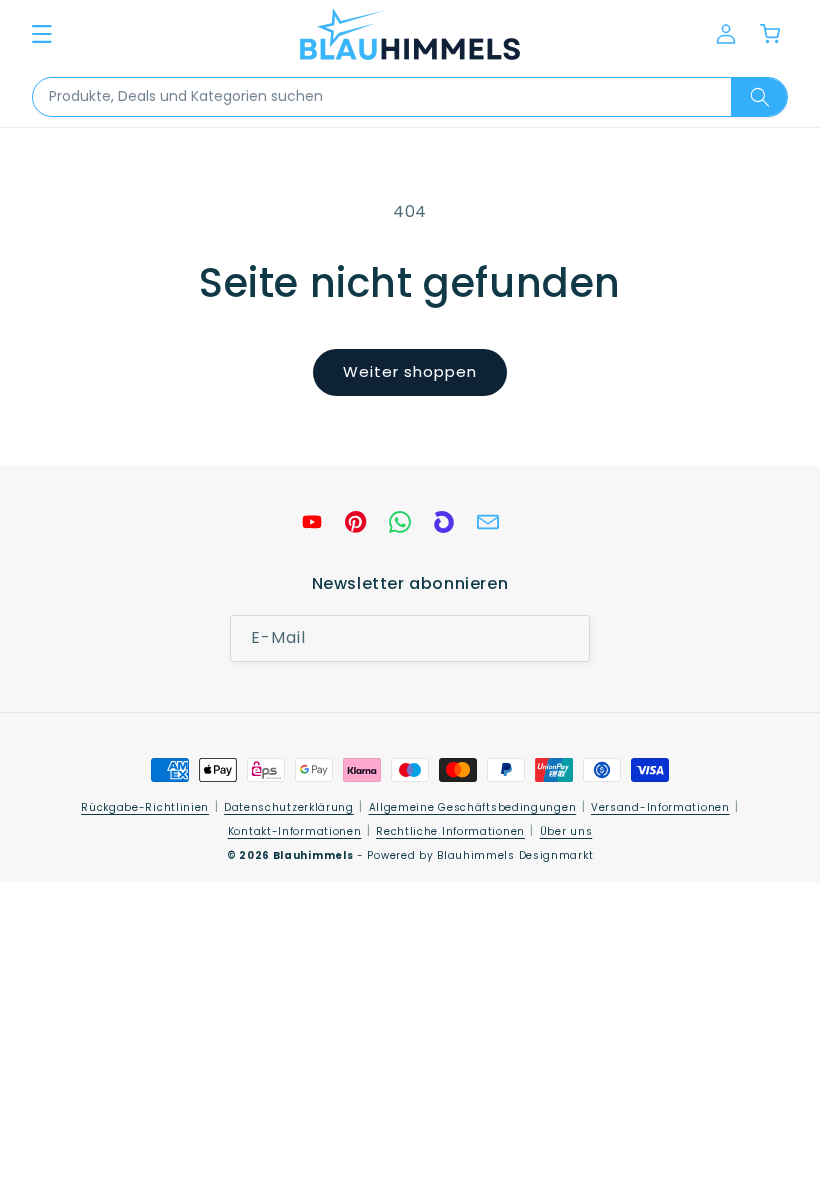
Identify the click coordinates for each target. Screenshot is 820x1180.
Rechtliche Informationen (450, 831)
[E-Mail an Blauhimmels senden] (488, 522)
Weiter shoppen (410, 371)
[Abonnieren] (567, 638)
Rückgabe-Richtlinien (145, 807)
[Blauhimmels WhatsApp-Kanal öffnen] (400, 522)
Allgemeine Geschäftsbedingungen (473, 807)
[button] (42, 34)
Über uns (566, 831)
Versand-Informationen (660, 807)
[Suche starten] (759, 97)
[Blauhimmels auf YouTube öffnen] (312, 522)
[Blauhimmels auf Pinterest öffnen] (356, 522)
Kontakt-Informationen (295, 831)
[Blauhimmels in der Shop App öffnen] (444, 522)
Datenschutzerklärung (289, 807)
